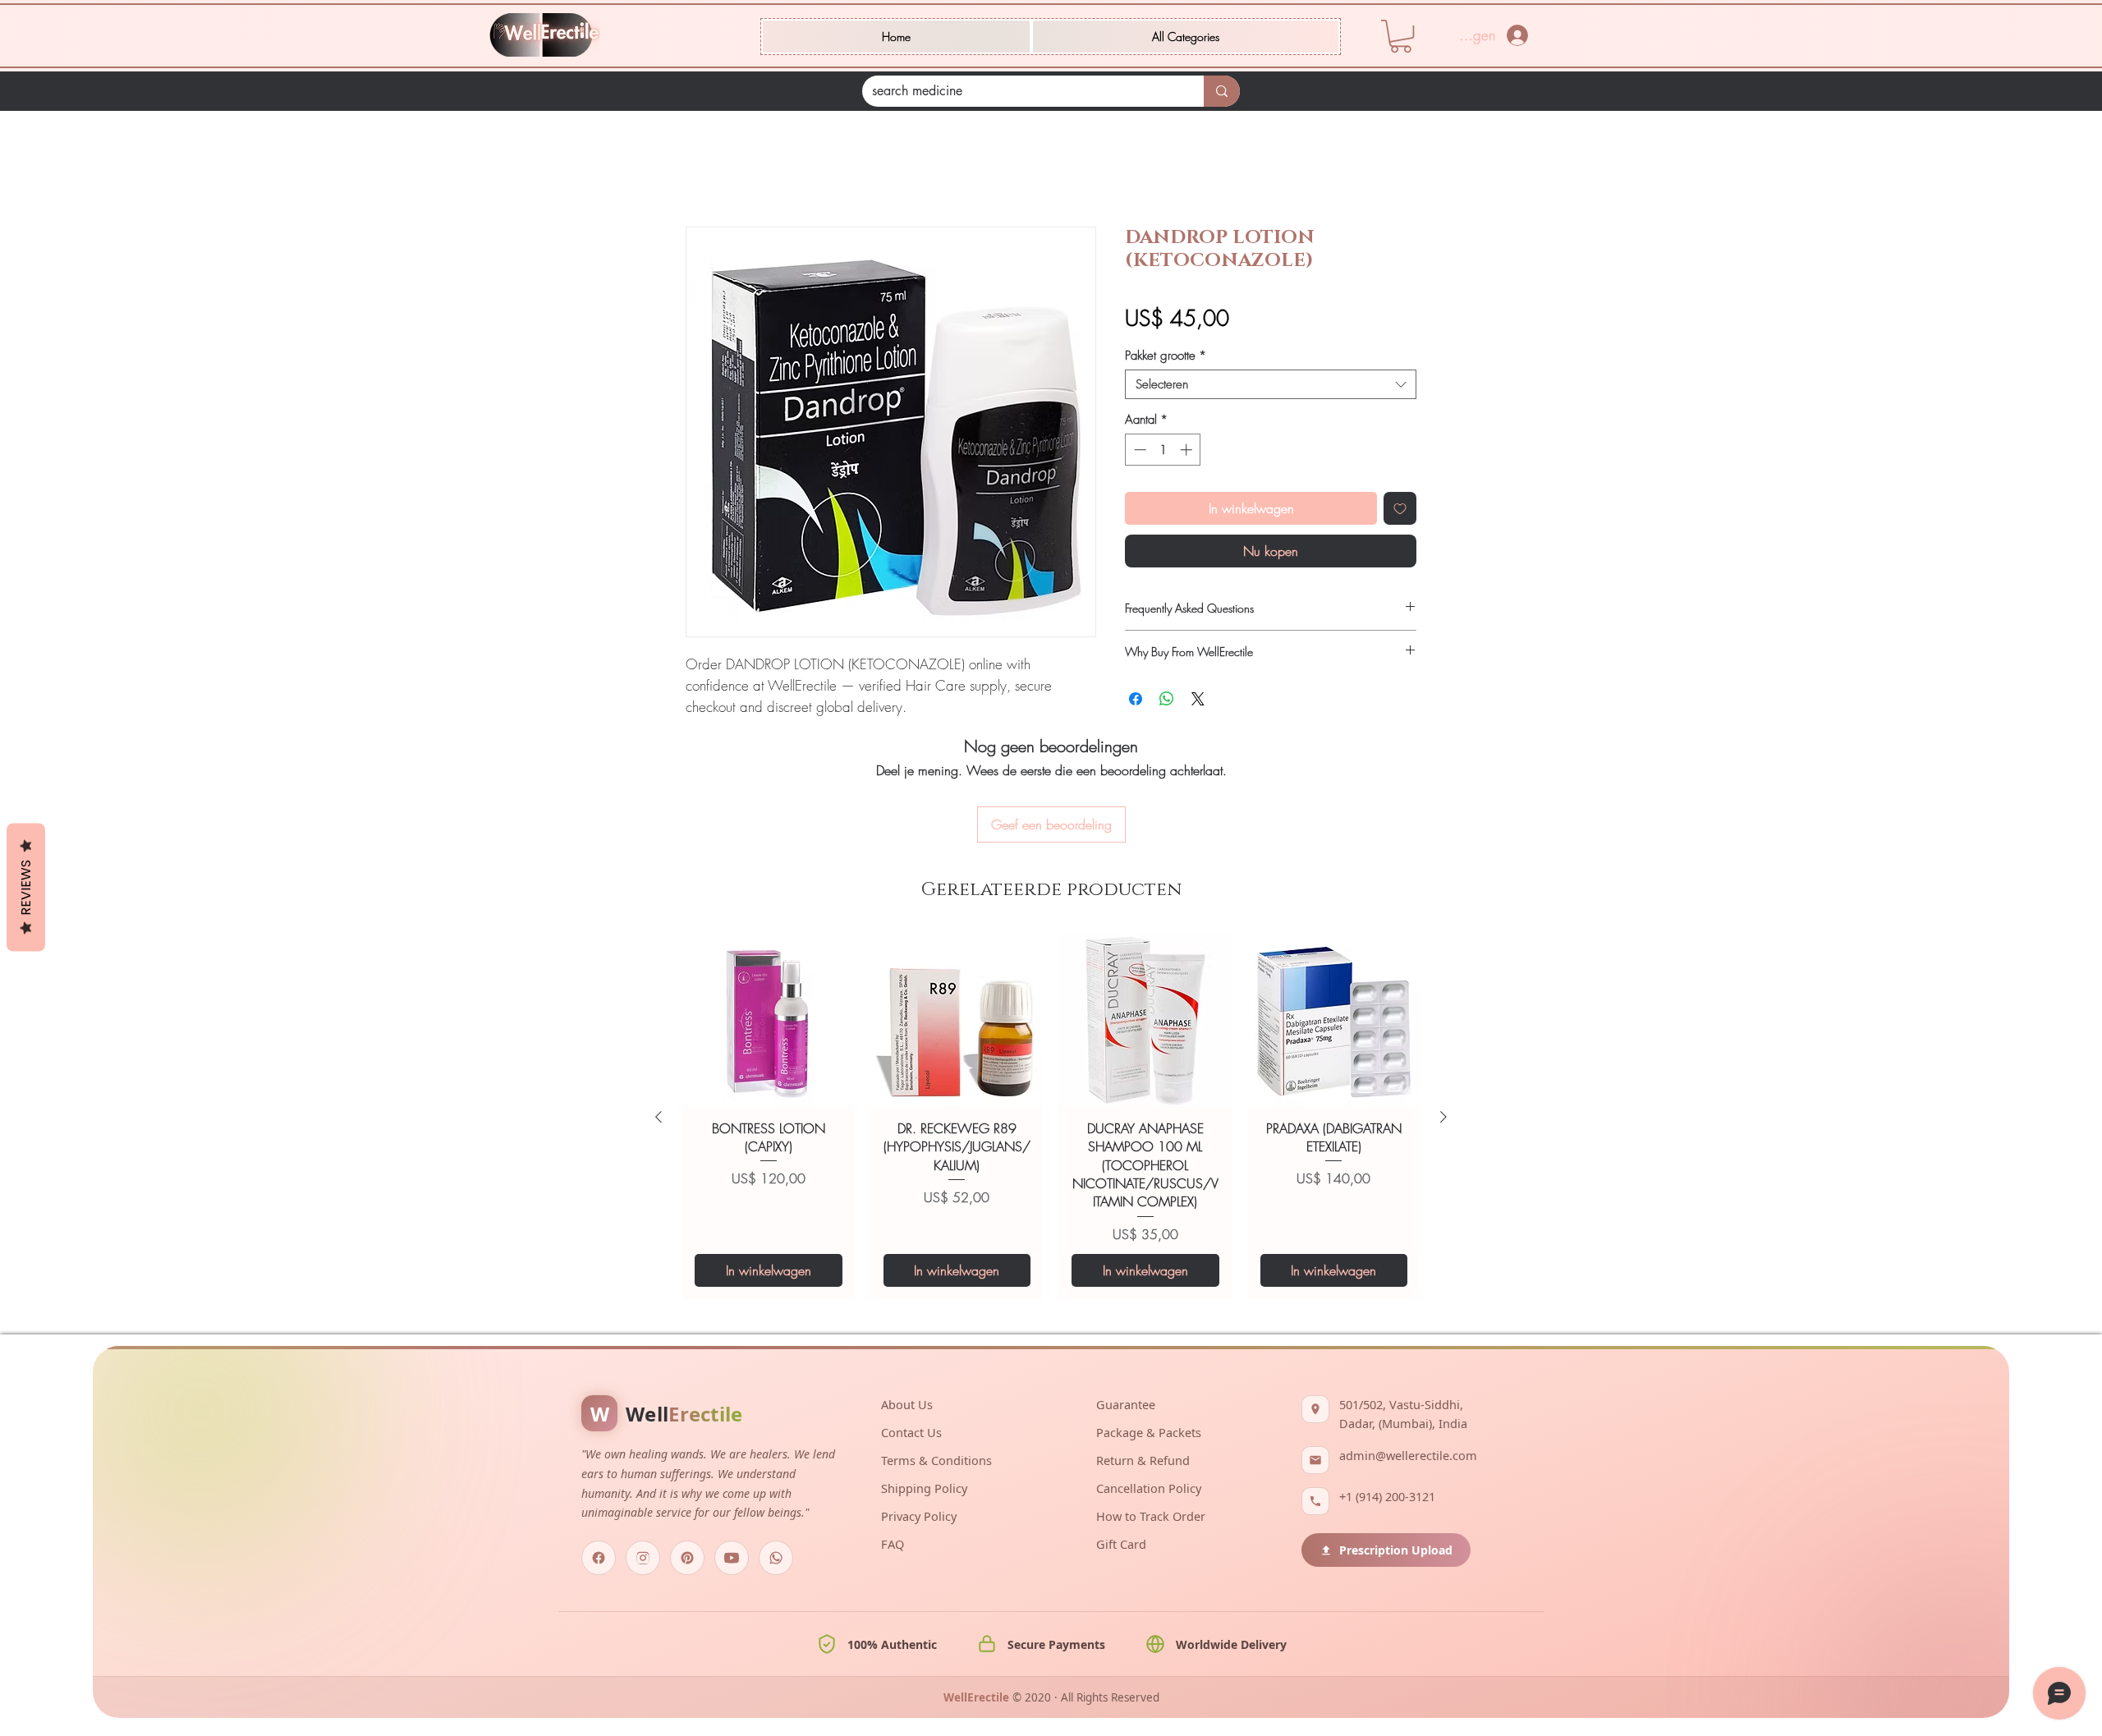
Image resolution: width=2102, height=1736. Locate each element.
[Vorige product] (659, 1028)
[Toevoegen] (1400, 511)
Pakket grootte (1166, 358)
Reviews (26, 888)
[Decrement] (1138, 452)
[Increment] (1188, 452)
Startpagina (717, 170)
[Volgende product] (1443, 1028)
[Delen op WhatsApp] (1167, 701)
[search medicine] (1222, 91)
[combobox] (1271, 387)
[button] (1186, 37)
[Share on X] (1198, 701)
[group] (1051, 1028)
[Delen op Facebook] (1136, 701)
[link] (1401, 36)
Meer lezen (713, 729)
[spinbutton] (1163, 452)
